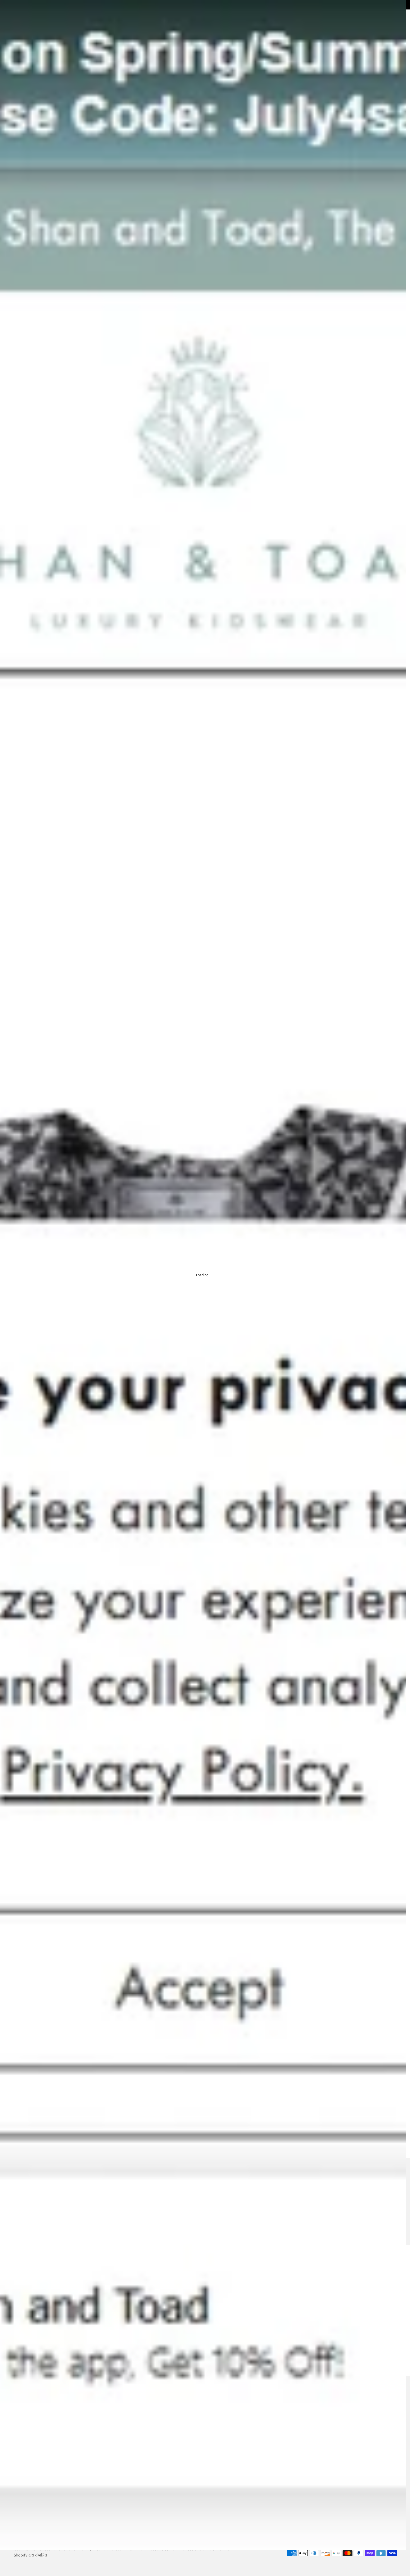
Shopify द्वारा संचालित (30, 2555)
